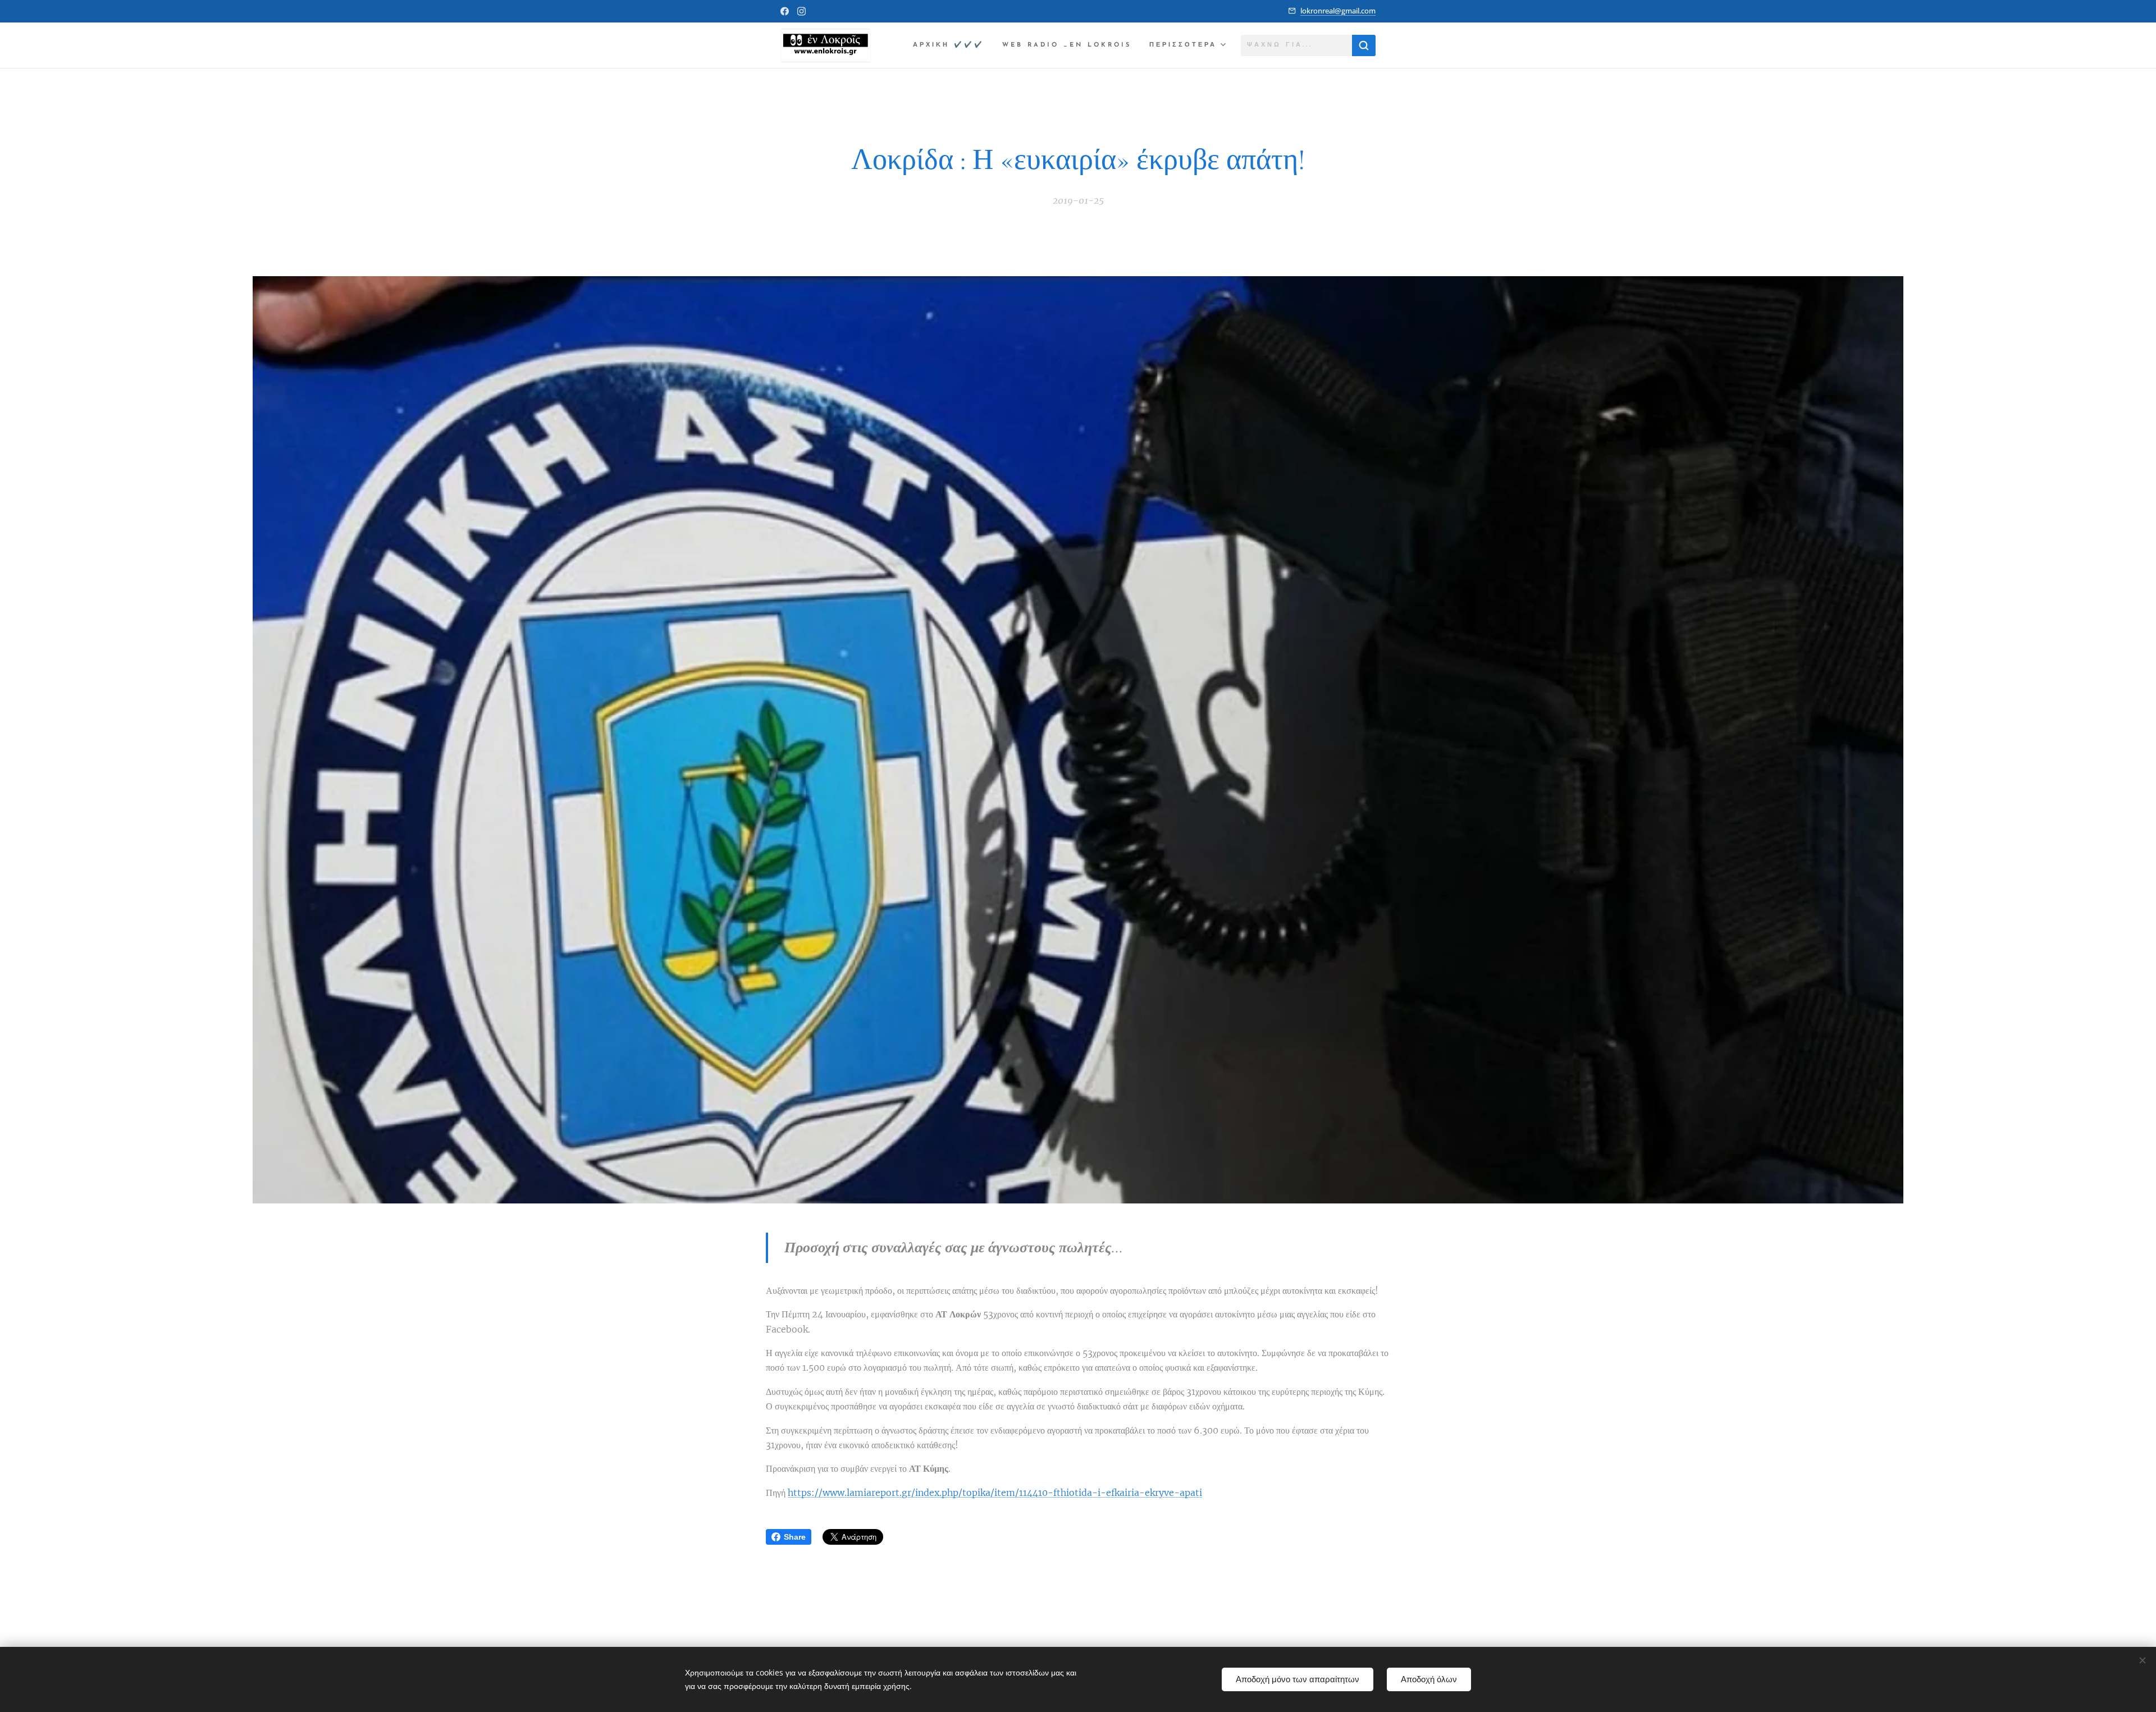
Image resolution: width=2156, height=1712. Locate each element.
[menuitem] (952, 45)
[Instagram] (801, 11)
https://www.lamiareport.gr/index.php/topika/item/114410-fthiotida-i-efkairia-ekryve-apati (995, 1493)
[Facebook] (785, 11)
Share (795, 1537)
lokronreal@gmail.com (1338, 11)
